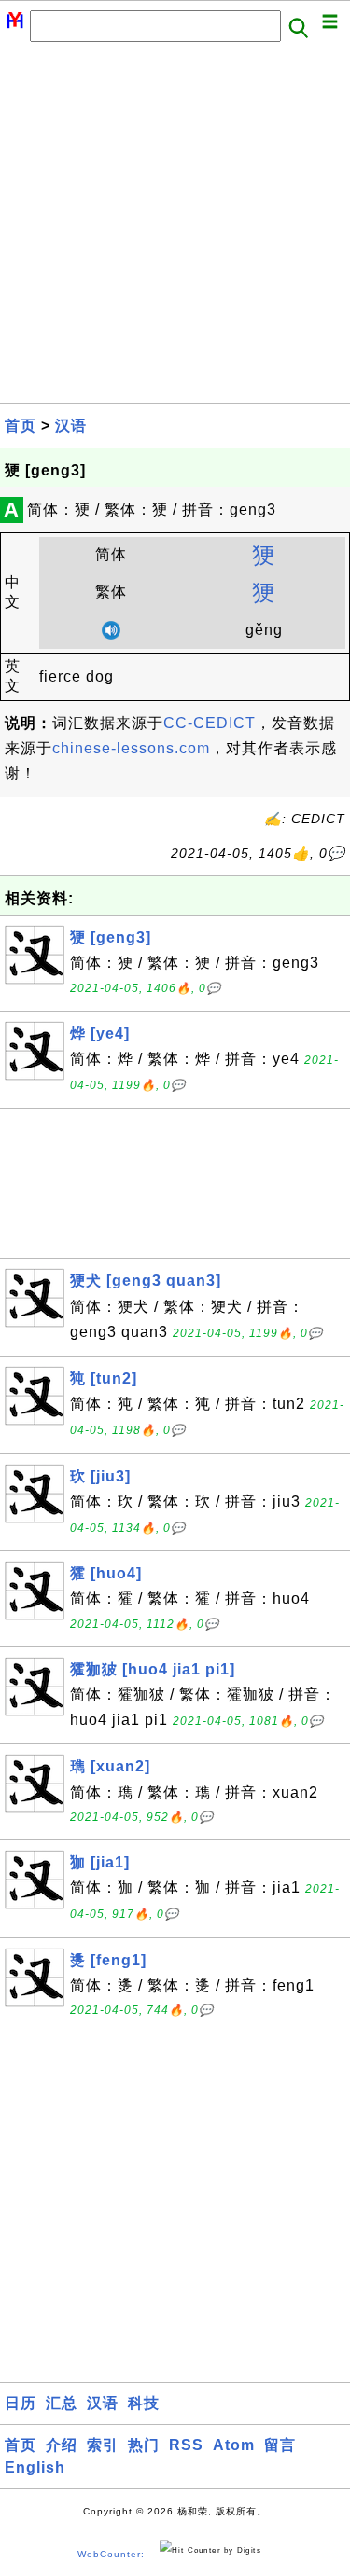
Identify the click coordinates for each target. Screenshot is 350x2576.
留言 (280, 2445)
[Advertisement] (175, 228)
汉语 (71, 426)
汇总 (62, 2403)
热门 (144, 2445)
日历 (21, 2403)
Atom (234, 2445)
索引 (103, 2445)
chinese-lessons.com (131, 748)
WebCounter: (111, 2554)
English (35, 2467)
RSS (186, 2445)
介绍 (62, 2445)
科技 (144, 2403)
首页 (21, 426)
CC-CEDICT (210, 723)
